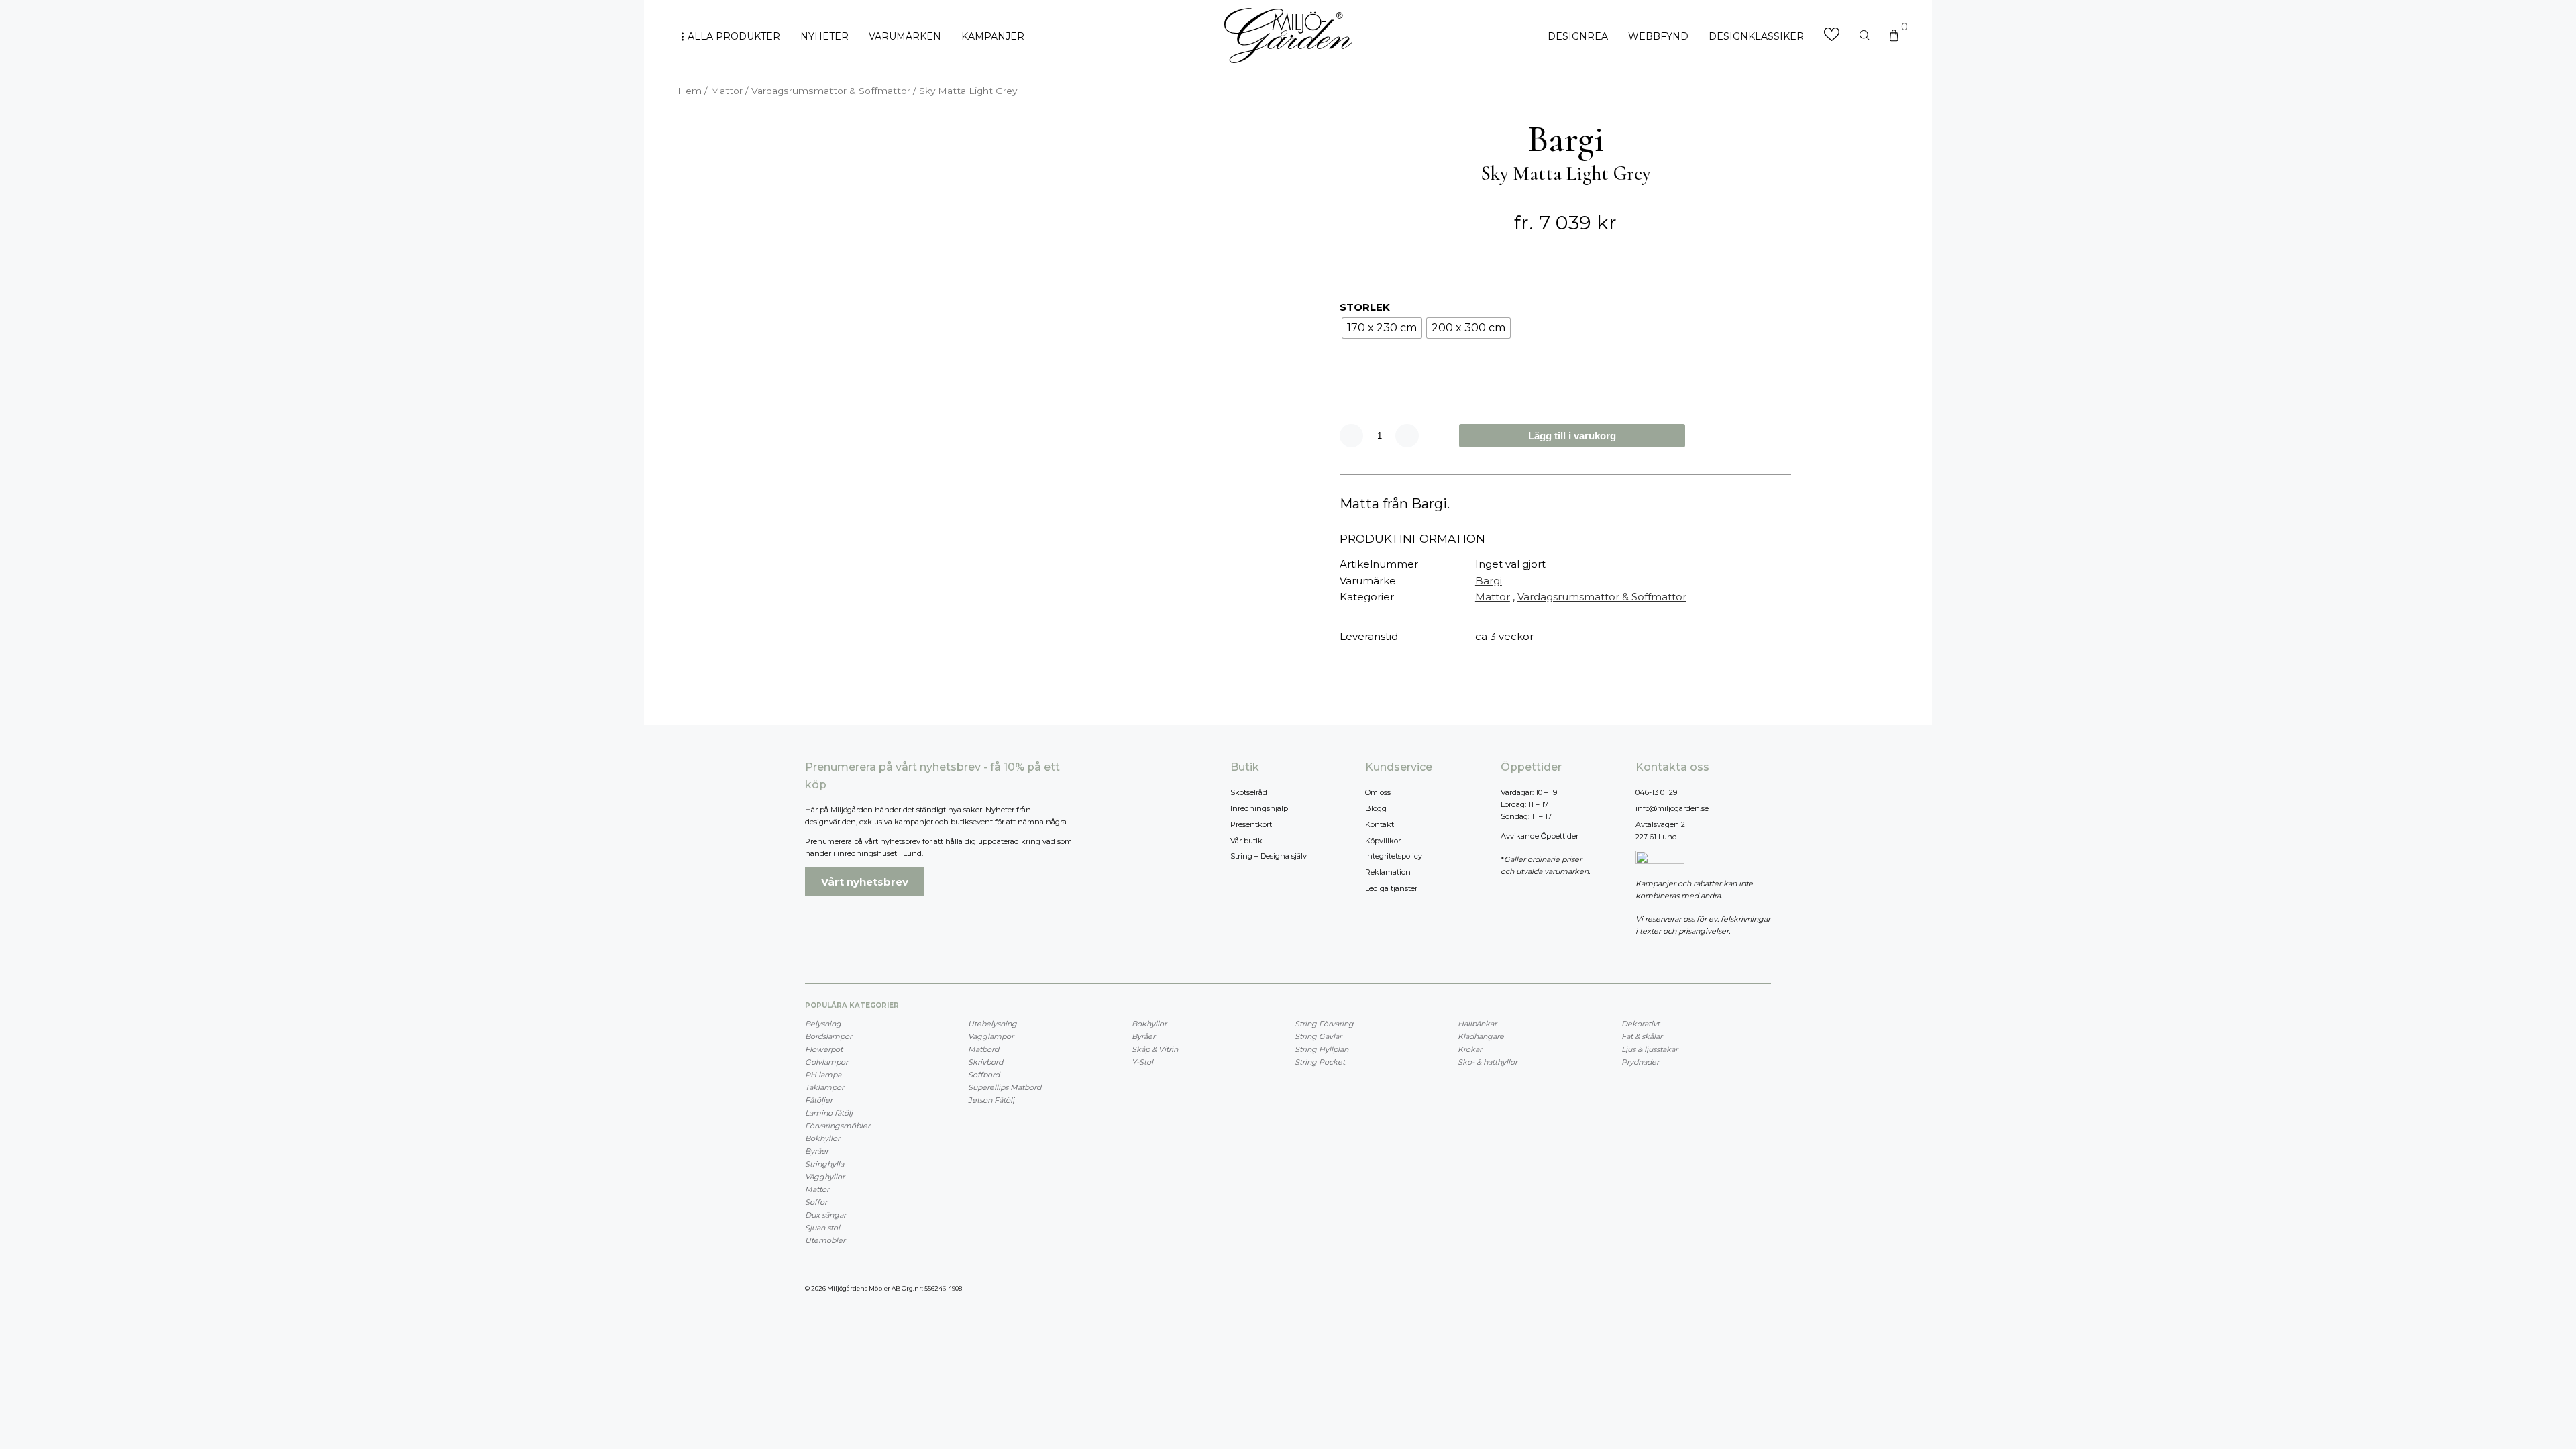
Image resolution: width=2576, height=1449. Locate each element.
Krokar (1470, 1049)
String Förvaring (1324, 1024)
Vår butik (1246, 841)
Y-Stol (1142, 1062)
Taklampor (824, 1087)
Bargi (1489, 581)
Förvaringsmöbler (838, 1126)
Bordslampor (828, 1036)
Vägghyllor (825, 1177)
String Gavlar (1318, 1036)
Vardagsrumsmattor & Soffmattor (831, 91)
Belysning (823, 1024)
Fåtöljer (819, 1100)
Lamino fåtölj (829, 1113)
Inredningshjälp (1259, 808)
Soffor (816, 1202)
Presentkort (1251, 824)
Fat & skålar (1642, 1036)
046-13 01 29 (1656, 792)
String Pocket (1320, 1062)
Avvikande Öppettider (1540, 836)
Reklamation (1388, 872)
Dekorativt (1641, 1024)
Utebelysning (992, 1024)
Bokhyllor (822, 1138)
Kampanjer (993, 36)
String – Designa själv (1269, 856)
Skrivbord (985, 1062)
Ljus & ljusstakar (1650, 1049)
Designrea (1578, 36)
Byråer (817, 1151)
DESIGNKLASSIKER (1756, 36)
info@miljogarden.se (1672, 808)
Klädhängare (1481, 1036)
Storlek (1365, 307)
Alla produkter (734, 36)
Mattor (727, 91)
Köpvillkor (1383, 841)
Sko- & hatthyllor (1488, 1062)
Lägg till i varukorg (1572, 436)
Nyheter (824, 36)
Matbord (983, 1049)
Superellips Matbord (1005, 1087)
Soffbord (984, 1075)
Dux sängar (825, 1215)
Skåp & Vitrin (1155, 1049)
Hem (690, 91)
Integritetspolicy (1394, 856)
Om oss (1378, 792)
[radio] (1382, 328)
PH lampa (823, 1075)
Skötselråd (1249, 792)
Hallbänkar (1477, 1024)
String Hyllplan (1322, 1049)
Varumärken (905, 36)
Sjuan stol (822, 1228)
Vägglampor (991, 1036)
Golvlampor (826, 1062)
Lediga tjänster (1391, 888)
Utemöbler (825, 1240)
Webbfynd (1658, 36)
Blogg (1376, 808)
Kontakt (1380, 824)
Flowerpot (824, 1049)
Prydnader (1640, 1062)
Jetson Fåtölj (991, 1100)
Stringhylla (824, 1164)
